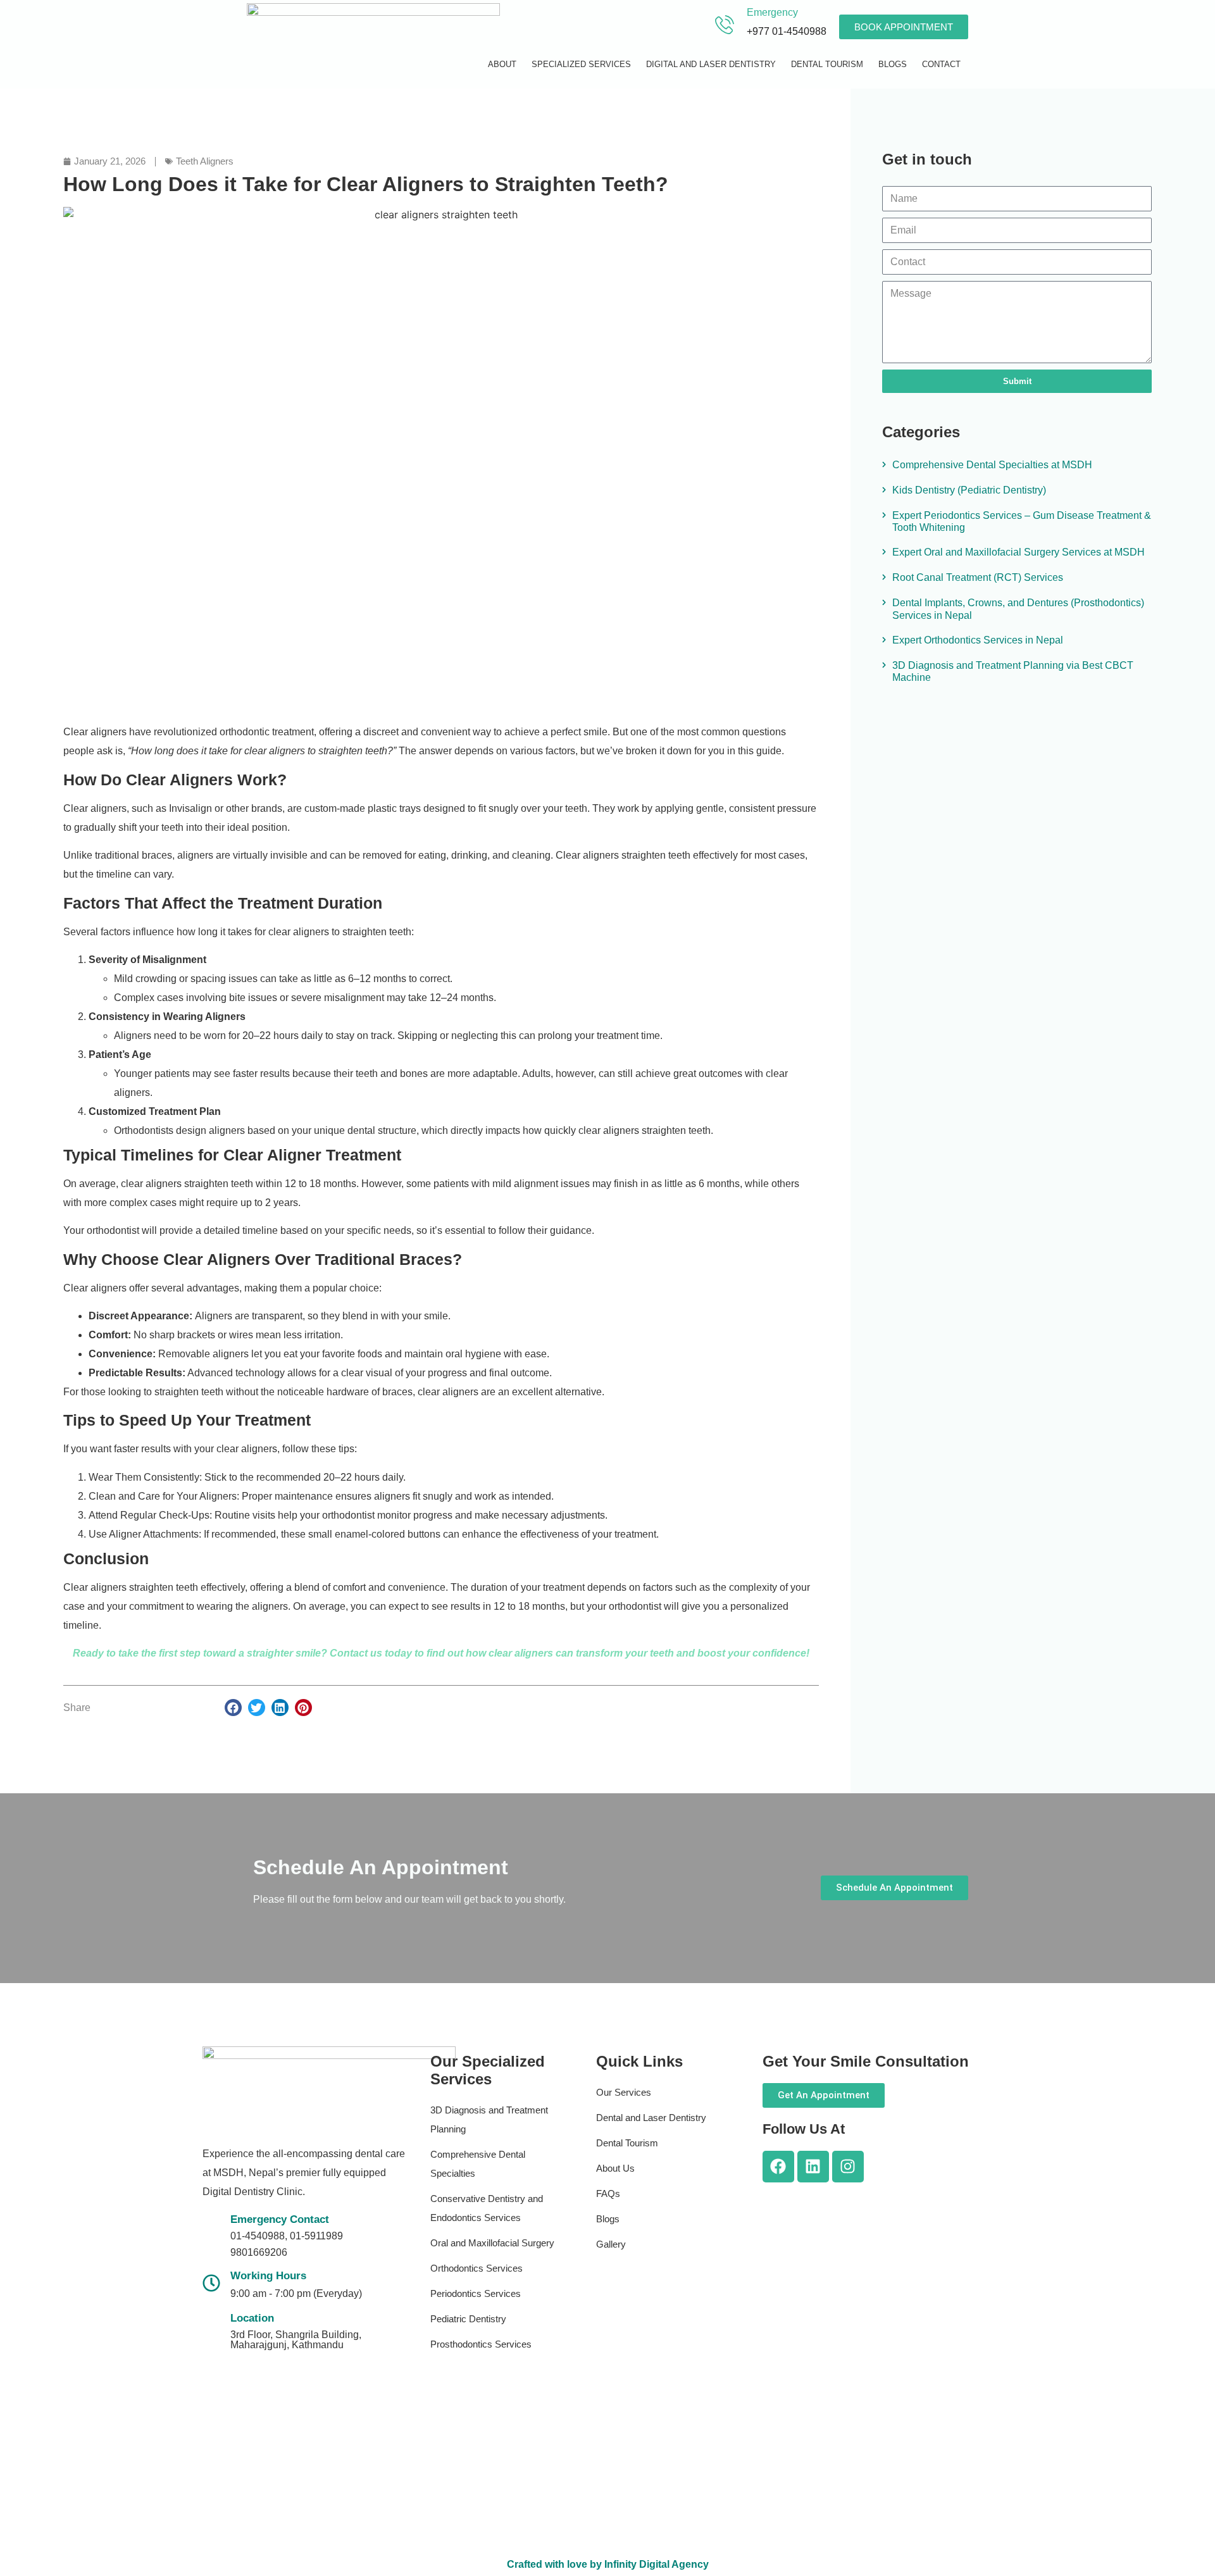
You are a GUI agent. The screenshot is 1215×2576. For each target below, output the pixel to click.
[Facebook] (778, 2167)
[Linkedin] (813, 2167)
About (502, 64)
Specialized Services (581, 64)
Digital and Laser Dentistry (711, 64)
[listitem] (304, 2173)
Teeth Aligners (205, 161)
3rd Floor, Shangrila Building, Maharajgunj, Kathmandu (296, 2340)
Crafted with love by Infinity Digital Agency (608, 2564)
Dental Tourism (827, 64)
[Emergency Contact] (211, 2234)
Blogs (893, 64)
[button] (233, 1708)
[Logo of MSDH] (373, 46)
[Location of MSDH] (211, 2329)
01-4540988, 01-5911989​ (287, 2236)
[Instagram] (848, 2167)
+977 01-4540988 (787, 31)
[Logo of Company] (329, 2089)
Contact (941, 64)
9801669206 (259, 2252)
